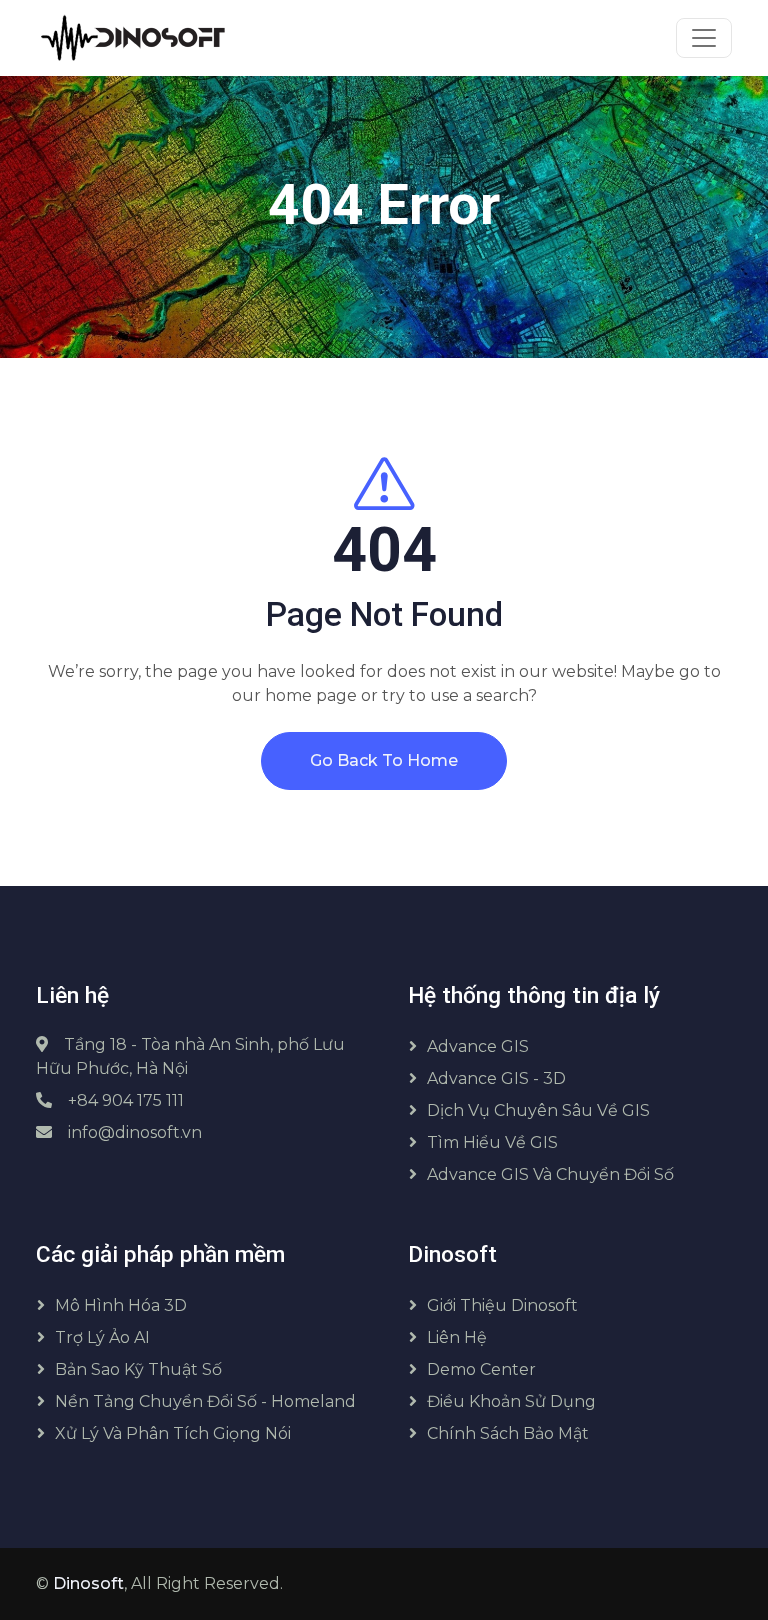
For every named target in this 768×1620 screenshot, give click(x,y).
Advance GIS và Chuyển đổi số (550, 1174)
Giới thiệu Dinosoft (502, 1305)
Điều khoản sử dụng (511, 1401)
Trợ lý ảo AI (102, 1337)
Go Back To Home (384, 760)
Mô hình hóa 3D (121, 1305)
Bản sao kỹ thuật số (138, 1369)
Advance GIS (478, 1046)
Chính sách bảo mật (508, 1433)
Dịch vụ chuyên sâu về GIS (538, 1110)
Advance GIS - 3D (496, 1078)
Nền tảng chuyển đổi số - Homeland (205, 1401)
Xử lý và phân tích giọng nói (173, 1433)
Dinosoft (88, 1583)
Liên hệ (457, 1337)
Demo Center (481, 1369)
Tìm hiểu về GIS (492, 1142)
